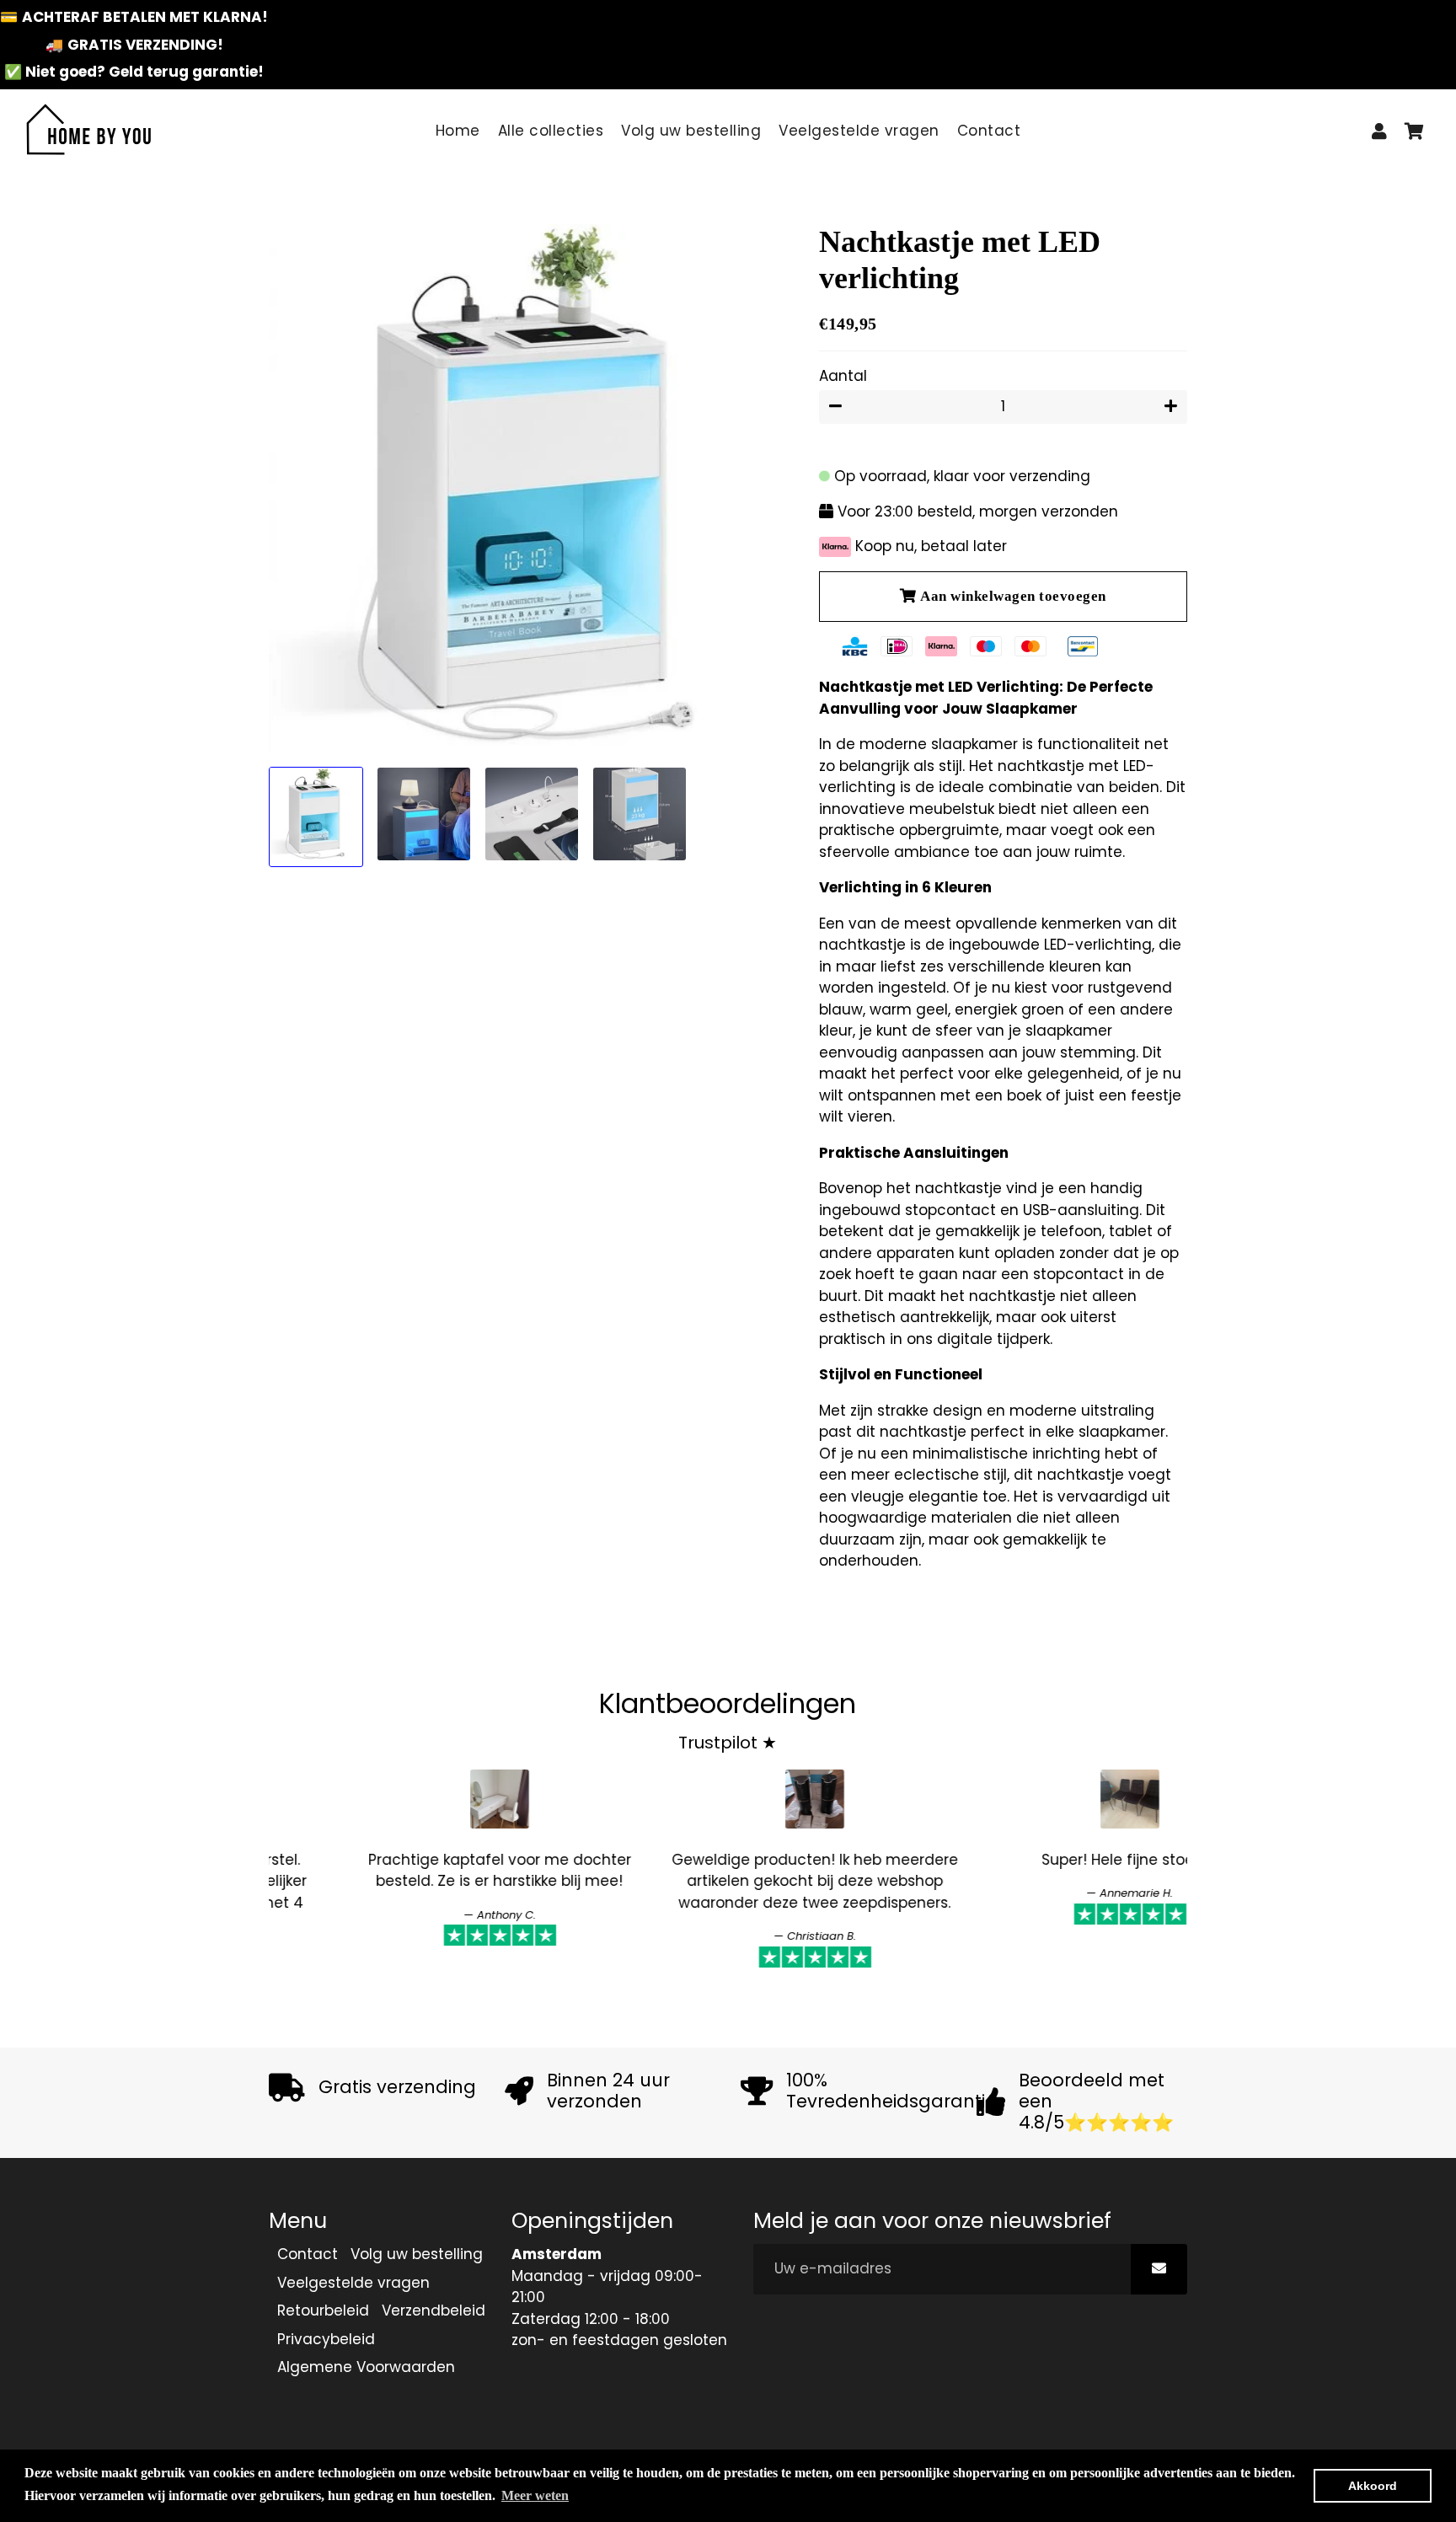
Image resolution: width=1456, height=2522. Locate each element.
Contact (989, 131)
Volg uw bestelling (691, 131)
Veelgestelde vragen (859, 131)
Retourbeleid (323, 2310)
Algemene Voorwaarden (366, 2367)
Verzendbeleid (434, 2310)
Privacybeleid (326, 2339)
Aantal (843, 376)
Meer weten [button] (535, 2495)
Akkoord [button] (1373, 2486)
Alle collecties (551, 131)
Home (458, 131)
